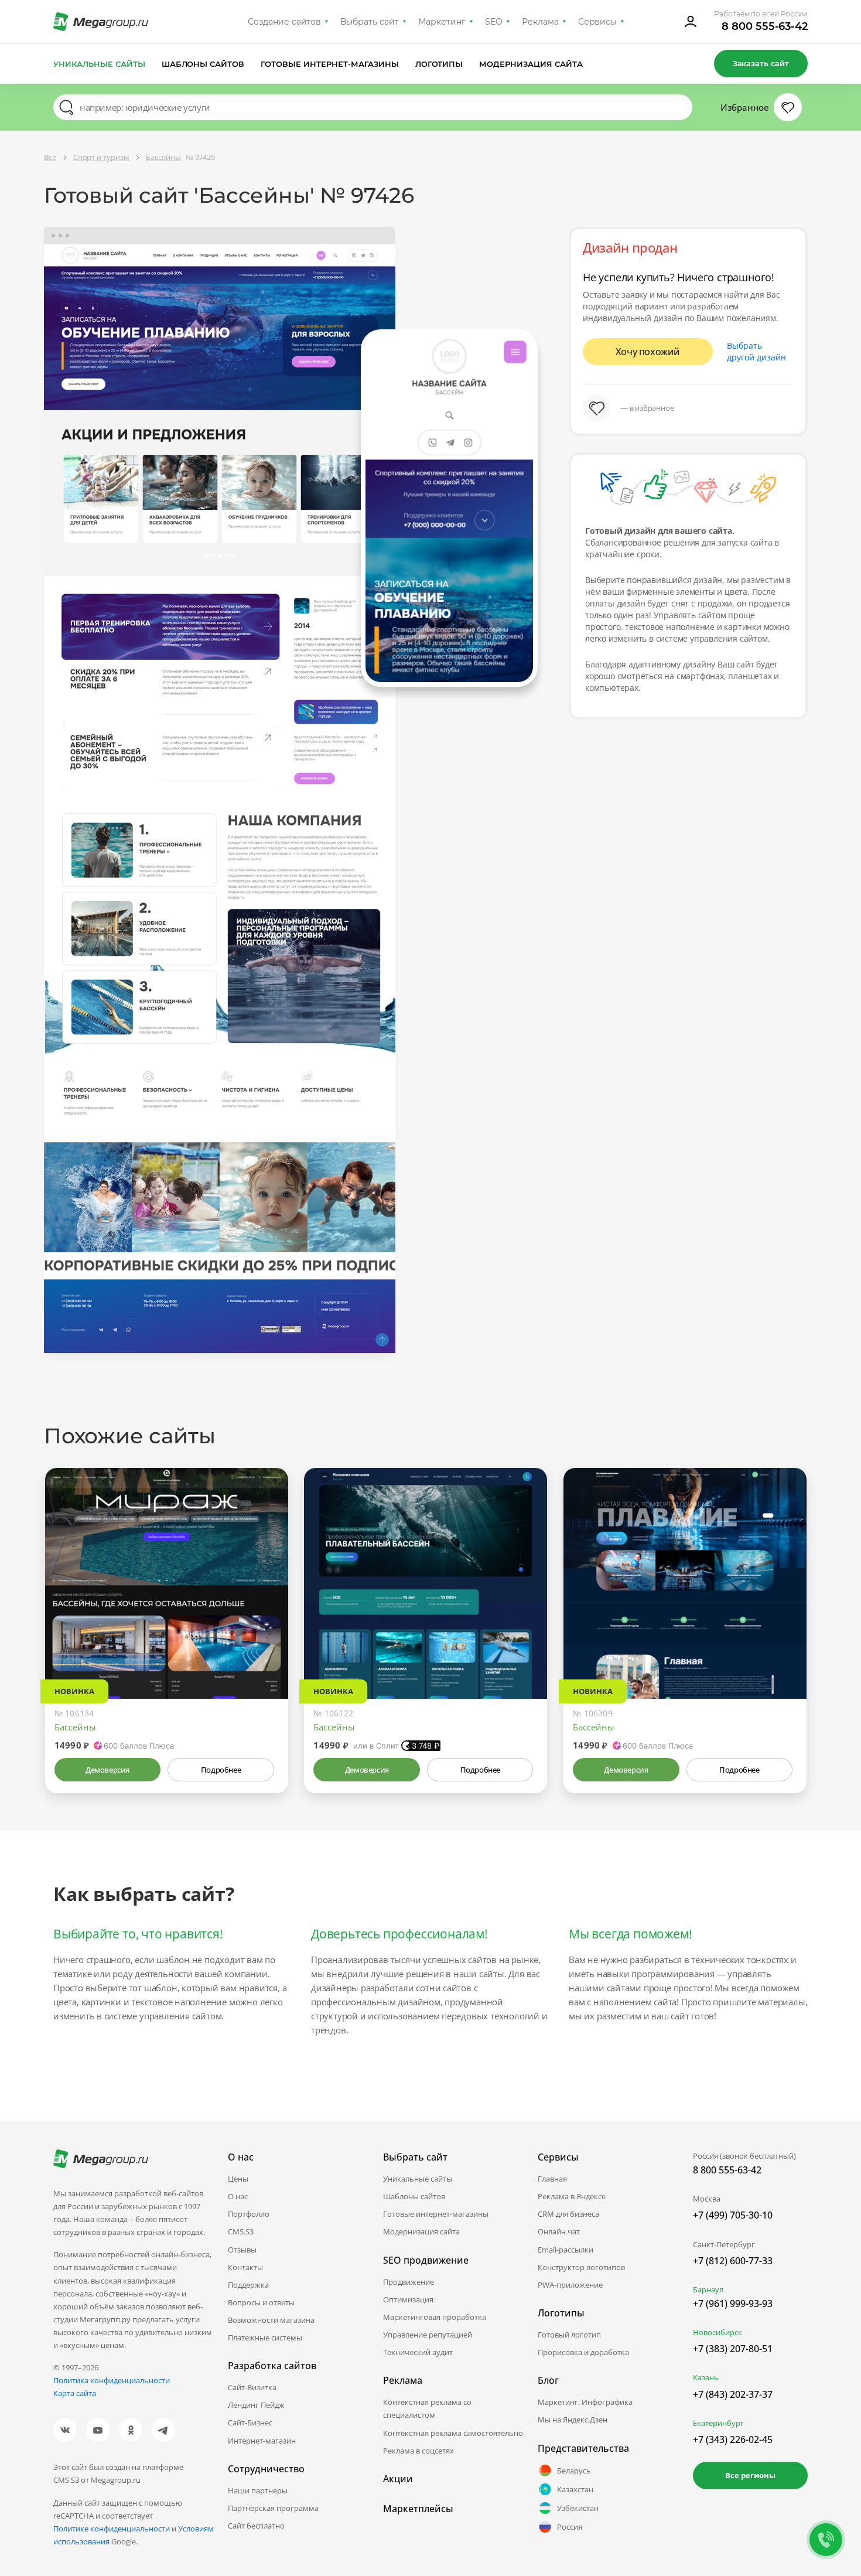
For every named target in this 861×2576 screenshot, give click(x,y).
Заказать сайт (761, 63)
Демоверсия (107, 1770)
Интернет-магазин (262, 2441)
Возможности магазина (271, 2320)
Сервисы (598, 22)
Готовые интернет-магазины (329, 64)
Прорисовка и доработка (583, 2352)
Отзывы (242, 2250)
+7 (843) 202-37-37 (733, 2394)
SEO (494, 22)
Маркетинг (442, 22)
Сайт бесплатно (256, 2526)
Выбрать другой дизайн (756, 351)
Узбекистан (578, 2508)
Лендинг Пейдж (256, 2405)
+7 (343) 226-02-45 (733, 2439)
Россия (570, 2527)
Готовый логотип (569, 2335)
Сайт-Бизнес (250, 2422)
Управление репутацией (428, 2335)
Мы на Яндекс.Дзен (573, 2420)
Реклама (540, 22)
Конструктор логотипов (581, 2267)
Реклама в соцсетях (418, 2451)
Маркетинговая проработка (435, 2317)
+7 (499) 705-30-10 (733, 2215)
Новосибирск (717, 2332)
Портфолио (249, 2214)
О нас (238, 2196)
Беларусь (574, 2471)
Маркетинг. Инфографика (585, 2402)
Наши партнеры (258, 2490)
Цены (238, 2179)
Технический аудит (418, 2352)
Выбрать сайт (370, 22)
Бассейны (75, 1727)
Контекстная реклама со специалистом (427, 2408)
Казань (706, 2377)
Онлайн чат (559, 2231)
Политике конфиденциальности (112, 2529)
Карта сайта (75, 2393)
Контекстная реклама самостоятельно (453, 2433)
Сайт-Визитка (252, 2387)
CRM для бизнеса (568, 2214)
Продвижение (409, 2282)
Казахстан (575, 2489)
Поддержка (248, 2285)
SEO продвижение (426, 2260)
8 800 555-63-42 (765, 26)
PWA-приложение (570, 2285)
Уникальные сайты (99, 64)
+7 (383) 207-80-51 (733, 2349)
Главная (552, 2179)
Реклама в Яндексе (572, 2196)
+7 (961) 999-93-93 (733, 2304)
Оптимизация (408, 2299)
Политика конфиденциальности (112, 2380)
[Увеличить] (266, 1649)
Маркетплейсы (418, 2509)
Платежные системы (265, 2338)
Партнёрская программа (273, 2508)
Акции (398, 2479)
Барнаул (708, 2289)
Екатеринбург (718, 2423)
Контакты (245, 2267)
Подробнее (221, 1770)
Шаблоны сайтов (203, 64)
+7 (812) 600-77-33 (733, 2261)
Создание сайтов (285, 22)
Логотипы (439, 64)
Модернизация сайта (531, 64)
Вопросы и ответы (261, 2302)
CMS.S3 (241, 2231)
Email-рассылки (566, 2250)
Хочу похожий (648, 352)
